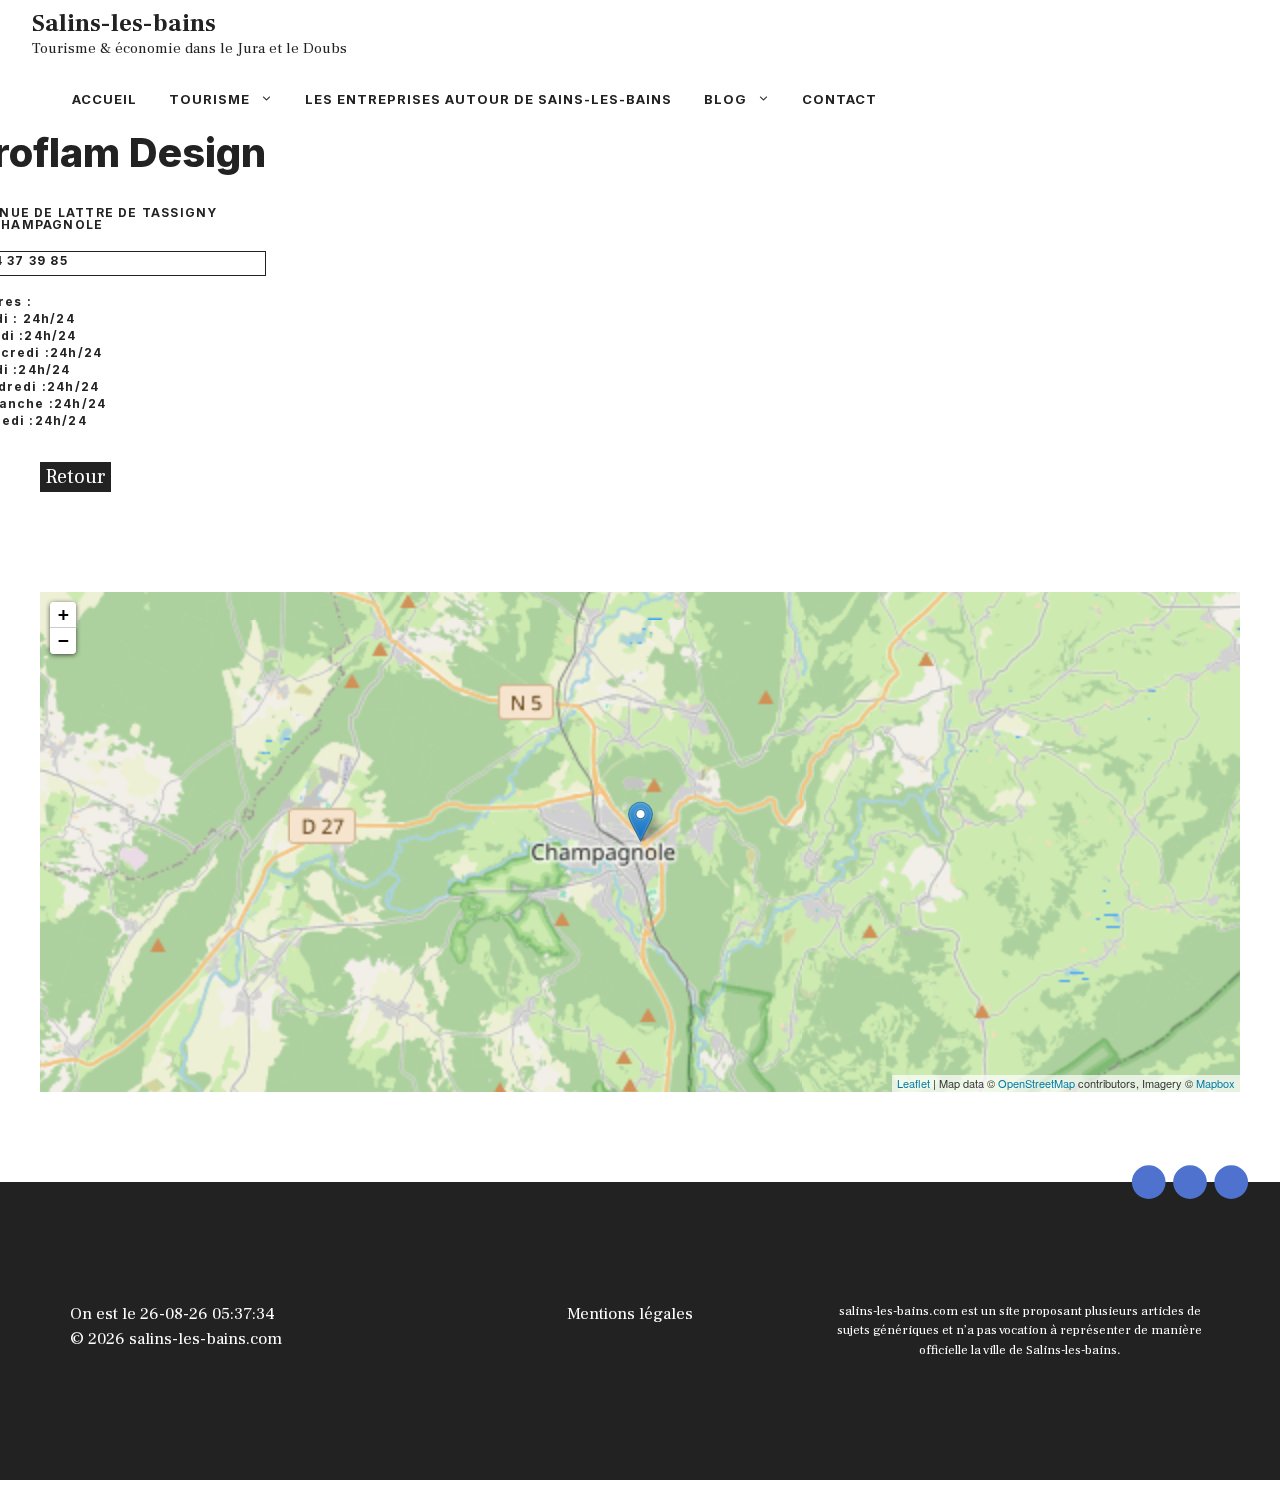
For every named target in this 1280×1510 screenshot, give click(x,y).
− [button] (63, 640)
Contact (839, 99)
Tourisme (209, 99)
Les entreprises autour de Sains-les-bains (488, 99)
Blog (725, 99)
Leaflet (913, 1083)
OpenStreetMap (1036, 1083)
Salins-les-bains (124, 23)
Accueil (104, 99)
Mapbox (1215, 1083)
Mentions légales (630, 1314)
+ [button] (63, 614)
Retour (75, 477)
